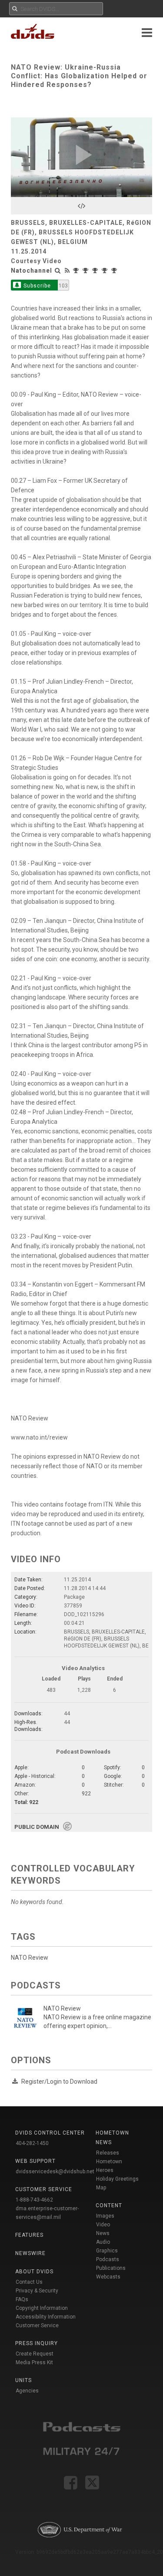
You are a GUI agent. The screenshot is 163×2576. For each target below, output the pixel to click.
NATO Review (30, 1958)
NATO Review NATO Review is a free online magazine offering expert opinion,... (97, 2017)
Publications (111, 2268)
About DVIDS (34, 2272)
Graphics (107, 2251)
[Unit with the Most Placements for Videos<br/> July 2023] (96, 271)
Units (23, 2380)
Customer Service (37, 2325)
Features (29, 2235)
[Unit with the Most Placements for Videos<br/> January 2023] (106, 271)
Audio (103, 2242)
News (103, 2233)
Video (103, 2225)
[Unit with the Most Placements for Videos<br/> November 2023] (77, 271)
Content (109, 2205)
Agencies (27, 2391)
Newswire (30, 2253)
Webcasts (108, 2277)
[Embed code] (81, 206)
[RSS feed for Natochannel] (67, 271)
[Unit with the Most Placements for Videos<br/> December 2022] (115, 271)
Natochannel (32, 271)
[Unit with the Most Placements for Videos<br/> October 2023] (86, 271)
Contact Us (29, 2282)
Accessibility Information (46, 2317)
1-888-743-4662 (34, 2200)
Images (105, 2216)
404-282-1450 (32, 2143)
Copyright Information (42, 2308)
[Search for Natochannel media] (58, 271)
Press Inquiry (37, 2343)
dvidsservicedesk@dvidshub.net (55, 2172)
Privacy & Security (37, 2291)
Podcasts (108, 2259)
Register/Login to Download (59, 2082)
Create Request (35, 2354)
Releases (108, 2153)
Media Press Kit (34, 2362)
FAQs (22, 2299)
